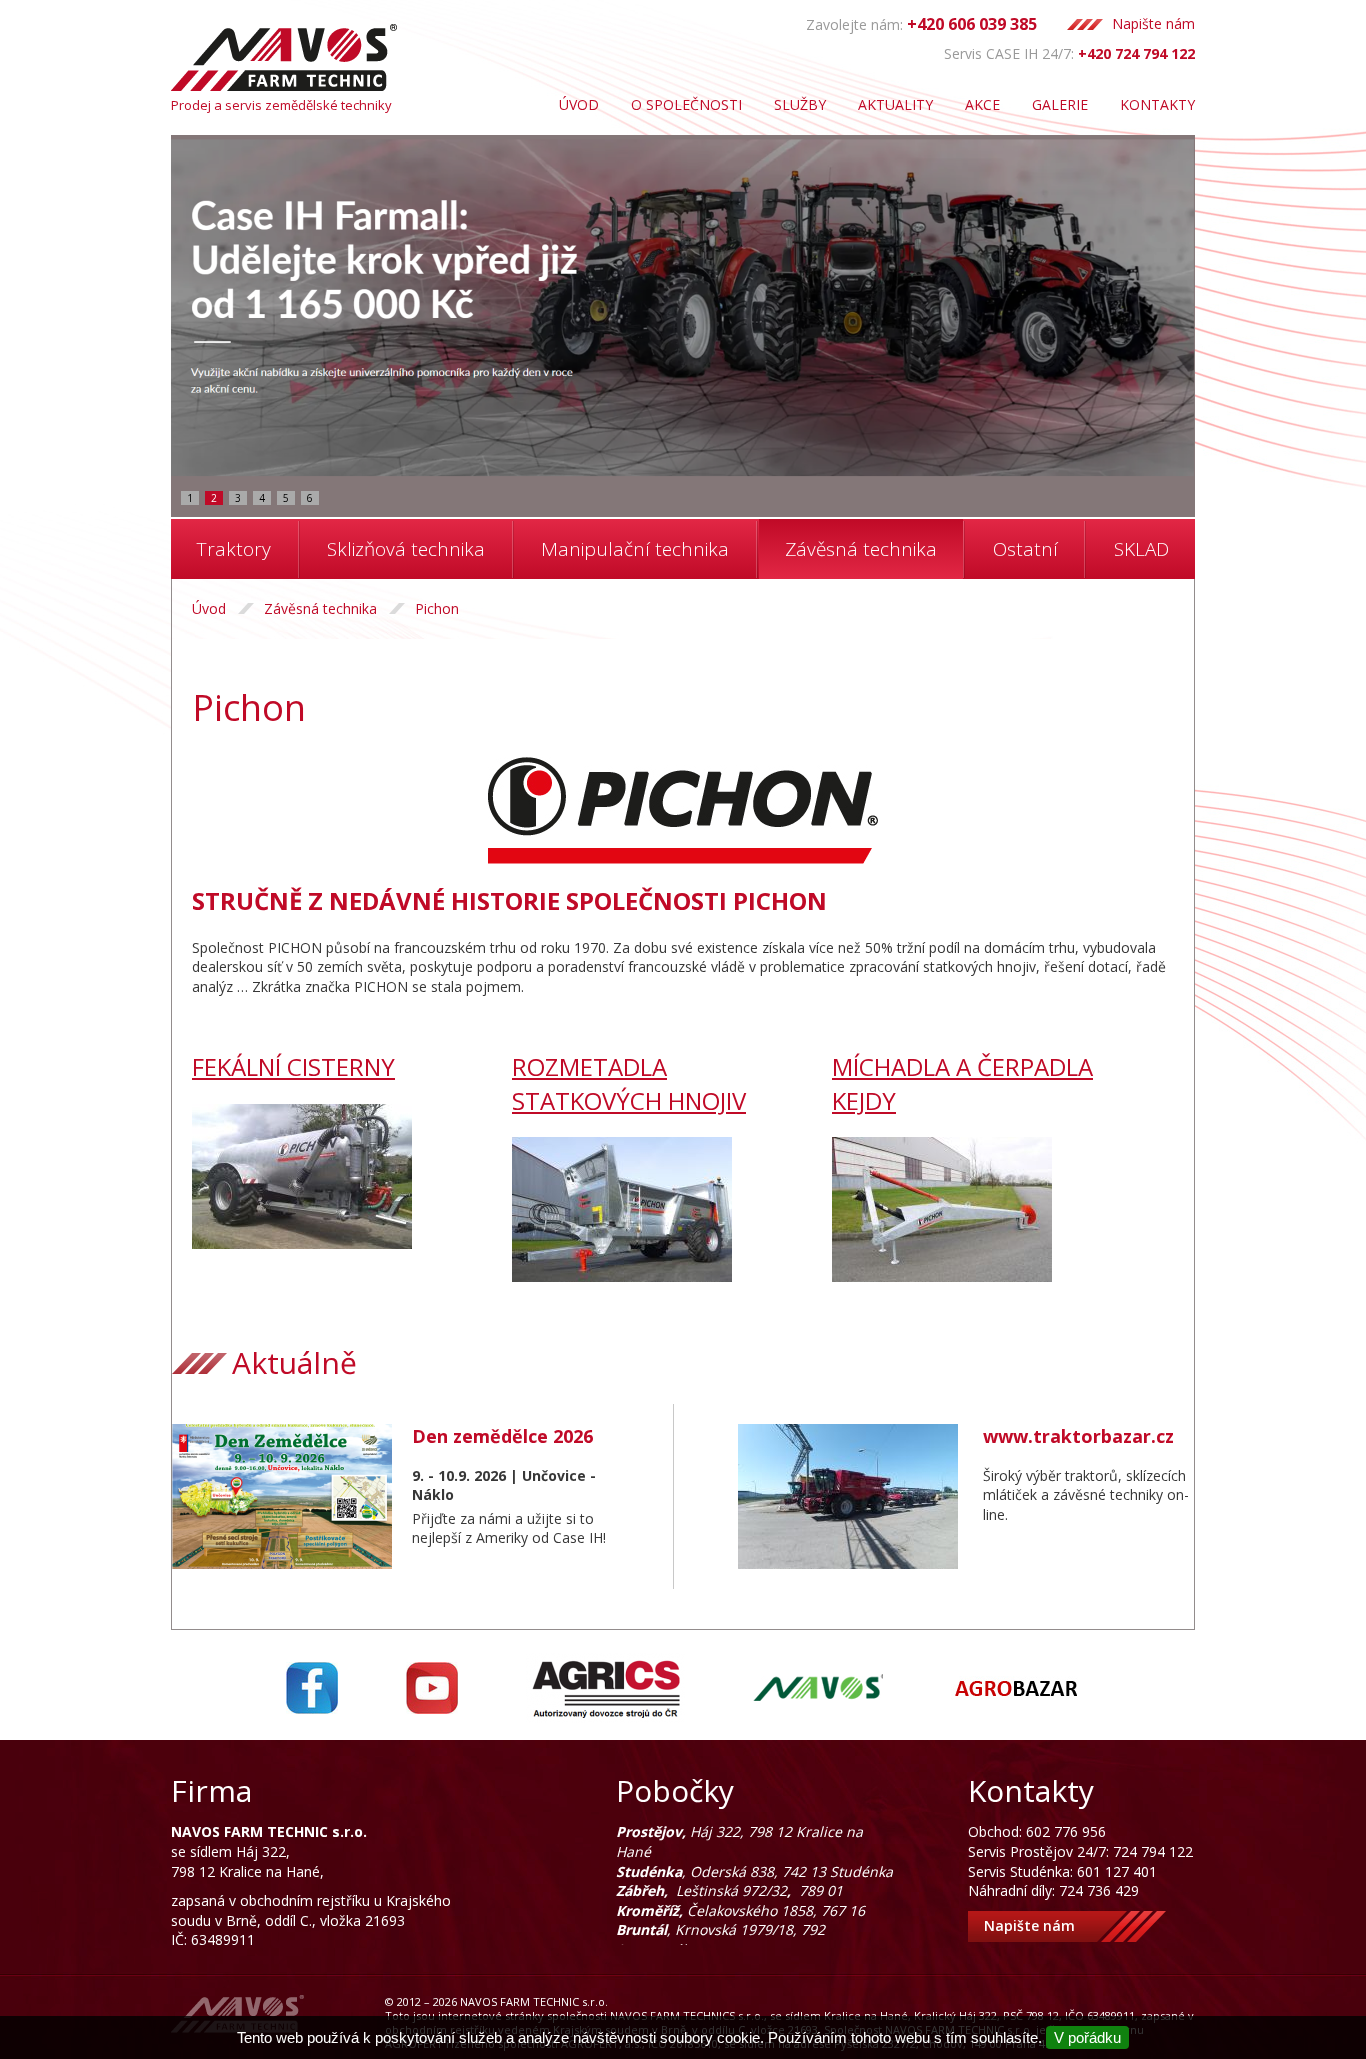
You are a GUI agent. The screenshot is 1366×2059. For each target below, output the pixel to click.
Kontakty (1157, 104)
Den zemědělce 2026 (502, 1436)
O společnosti (686, 104)
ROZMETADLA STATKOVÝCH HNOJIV (629, 1083)
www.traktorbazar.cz (1078, 1436)
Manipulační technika (635, 549)
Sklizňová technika (406, 549)
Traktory (234, 549)
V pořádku (1087, 2037)
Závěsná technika (861, 549)
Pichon (437, 608)
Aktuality (895, 104)
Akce (982, 104)
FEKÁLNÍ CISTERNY (293, 1066)
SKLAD (1141, 549)
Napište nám (1153, 23)
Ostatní (1025, 549)
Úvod (579, 104)
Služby (800, 104)
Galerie (1060, 104)
